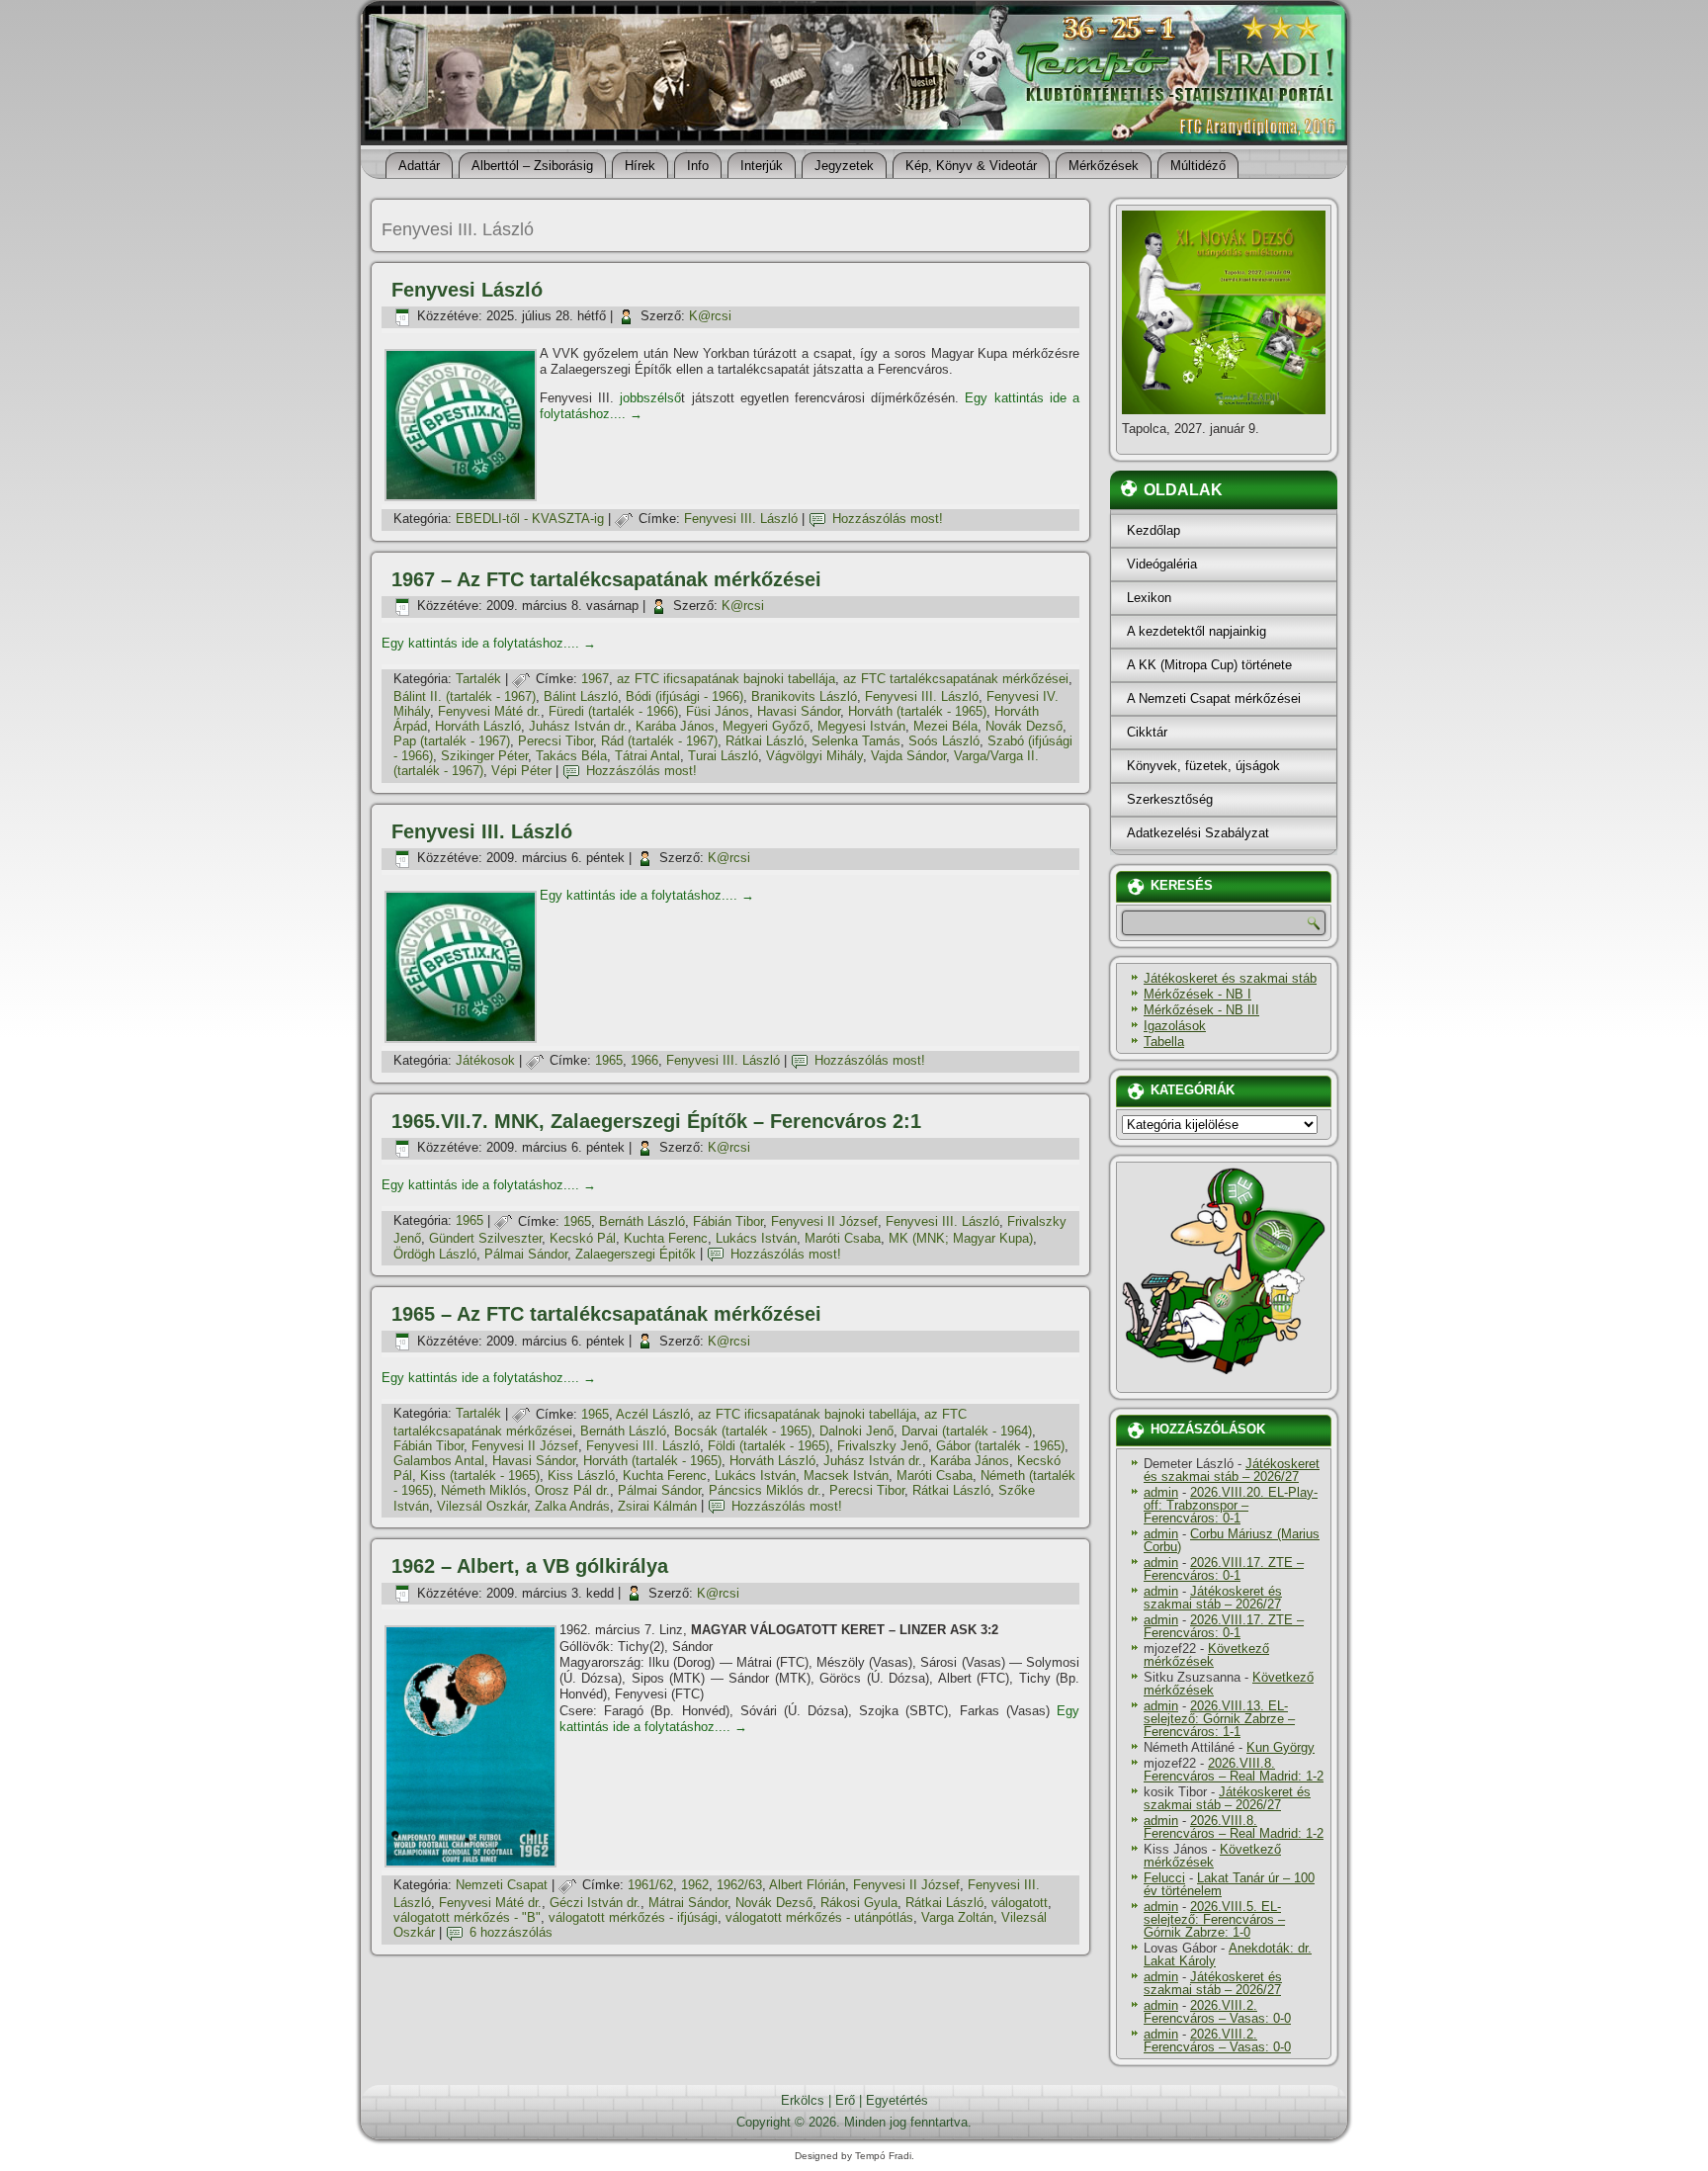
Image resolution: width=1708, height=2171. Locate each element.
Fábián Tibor (728, 1221)
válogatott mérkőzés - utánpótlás (819, 1917)
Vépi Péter (521, 771)
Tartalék (478, 679)
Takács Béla (571, 756)
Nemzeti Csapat (502, 1885)
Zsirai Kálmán (657, 1506)
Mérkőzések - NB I (1197, 994)
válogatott (1020, 1903)
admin (1161, 1492)
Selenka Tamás (856, 741)
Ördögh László (435, 1254)
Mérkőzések (1104, 166)
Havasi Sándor (799, 711)
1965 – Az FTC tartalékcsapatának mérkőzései (606, 1314)
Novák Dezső (1024, 726)
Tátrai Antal (647, 756)
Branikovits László (804, 696)
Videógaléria (1162, 564)
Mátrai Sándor (688, 1903)
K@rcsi (710, 316)
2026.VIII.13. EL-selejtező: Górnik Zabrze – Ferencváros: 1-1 (1219, 1719)
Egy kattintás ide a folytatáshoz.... (489, 643)
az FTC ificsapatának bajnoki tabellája (726, 679)
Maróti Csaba (843, 1238)
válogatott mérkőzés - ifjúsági (633, 1917)
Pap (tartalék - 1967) (452, 741)
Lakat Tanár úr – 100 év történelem (1229, 1884)
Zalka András (572, 1506)
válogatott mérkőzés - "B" (467, 1917)
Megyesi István (861, 726)
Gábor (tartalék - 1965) (1000, 1446)
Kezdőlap (1153, 530)
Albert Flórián (807, 1885)
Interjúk (762, 166)
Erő (845, 2100)
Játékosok (485, 1060)
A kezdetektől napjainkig (1196, 631)
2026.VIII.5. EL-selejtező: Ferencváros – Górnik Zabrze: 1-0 (1214, 1919)
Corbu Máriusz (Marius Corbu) (1232, 1540)
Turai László (723, 756)
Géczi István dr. (595, 1903)
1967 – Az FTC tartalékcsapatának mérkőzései (606, 579)
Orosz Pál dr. (572, 1490)
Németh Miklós (484, 1490)
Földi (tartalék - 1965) (769, 1446)
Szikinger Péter (484, 756)
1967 (595, 679)
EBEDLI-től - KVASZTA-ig (530, 519)
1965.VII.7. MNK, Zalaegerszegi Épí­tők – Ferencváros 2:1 (656, 1121)
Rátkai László (765, 741)
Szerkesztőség (1170, 799)
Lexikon (1149, 598)
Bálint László (581, 696)
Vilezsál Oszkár (482, 1506)
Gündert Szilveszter (485, 1238)
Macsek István (846, 1476)
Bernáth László (642, 1221)
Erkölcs (803, 2100)
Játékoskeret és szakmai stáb (1230, 978)
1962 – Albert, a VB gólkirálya (530, 1566)
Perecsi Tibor (555, 741)
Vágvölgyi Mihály (814, 756)
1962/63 (739, 1885)
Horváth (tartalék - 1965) (917, 711)
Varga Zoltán (957, 1917)
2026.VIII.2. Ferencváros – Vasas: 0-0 (1217, 2012)
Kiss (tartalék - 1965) (480, 1476)
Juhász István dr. (578, 726)
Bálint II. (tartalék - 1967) (465, 696)
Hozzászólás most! (888, 519)
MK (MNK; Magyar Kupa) (961, 1238)
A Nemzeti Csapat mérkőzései (1214, 698)
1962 (695, 1885)
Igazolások (1175, 1026)
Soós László (944, 741)
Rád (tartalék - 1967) (659, 741)
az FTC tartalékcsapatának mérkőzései (956, 679)
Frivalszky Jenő (883, 1446)
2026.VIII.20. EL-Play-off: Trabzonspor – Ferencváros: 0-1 (1231, 1505)
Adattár (419, 166)
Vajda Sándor (908, 756)
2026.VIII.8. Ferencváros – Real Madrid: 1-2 (1234, 1770)
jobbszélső (650, 398)
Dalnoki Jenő (856, 1431)
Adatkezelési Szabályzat (1198, 833)
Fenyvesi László (467, 290)
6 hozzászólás (511, 1932)
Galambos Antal (439, 1461)
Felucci (1164, 1878)
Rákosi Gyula (859, 1903)
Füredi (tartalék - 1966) (613, 711)
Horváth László (478, 726)
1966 (644, 1060)
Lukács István (756, 1238)
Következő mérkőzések (1206, 1655)
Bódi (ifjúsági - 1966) (684, 696)
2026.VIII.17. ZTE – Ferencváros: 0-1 (1224, 1569)
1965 (609, 1060)
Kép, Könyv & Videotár (971, 166)
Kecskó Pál (583, 1238)
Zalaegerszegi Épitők (636, 1254)
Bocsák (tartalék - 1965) (743, 1431)
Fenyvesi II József (824, 1221)
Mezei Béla (945, 726)
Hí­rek (640, 166)
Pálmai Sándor (526, 1254)
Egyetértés (897, 2100)
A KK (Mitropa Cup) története (1209, 665)
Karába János (675, 726)
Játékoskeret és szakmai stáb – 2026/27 (1232, 1470)
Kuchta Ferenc (666, 1238)
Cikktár (1147, 732)
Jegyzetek (844, 166)
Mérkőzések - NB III (1201, 1010)
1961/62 (650, 1885)
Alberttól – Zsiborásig (532, 166)
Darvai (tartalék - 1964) (967, 1431)
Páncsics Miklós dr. (765, 1490)
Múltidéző (1198, 166)
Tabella (1164, 1042)
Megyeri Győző (766, 726)
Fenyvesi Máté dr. (489, 711)
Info (698, 166)
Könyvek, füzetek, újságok (1203, 766)
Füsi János (718, 711)
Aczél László (653, 1414)
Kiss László (581, 1476)
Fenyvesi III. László (741, 519)
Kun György (1281, 1747)
